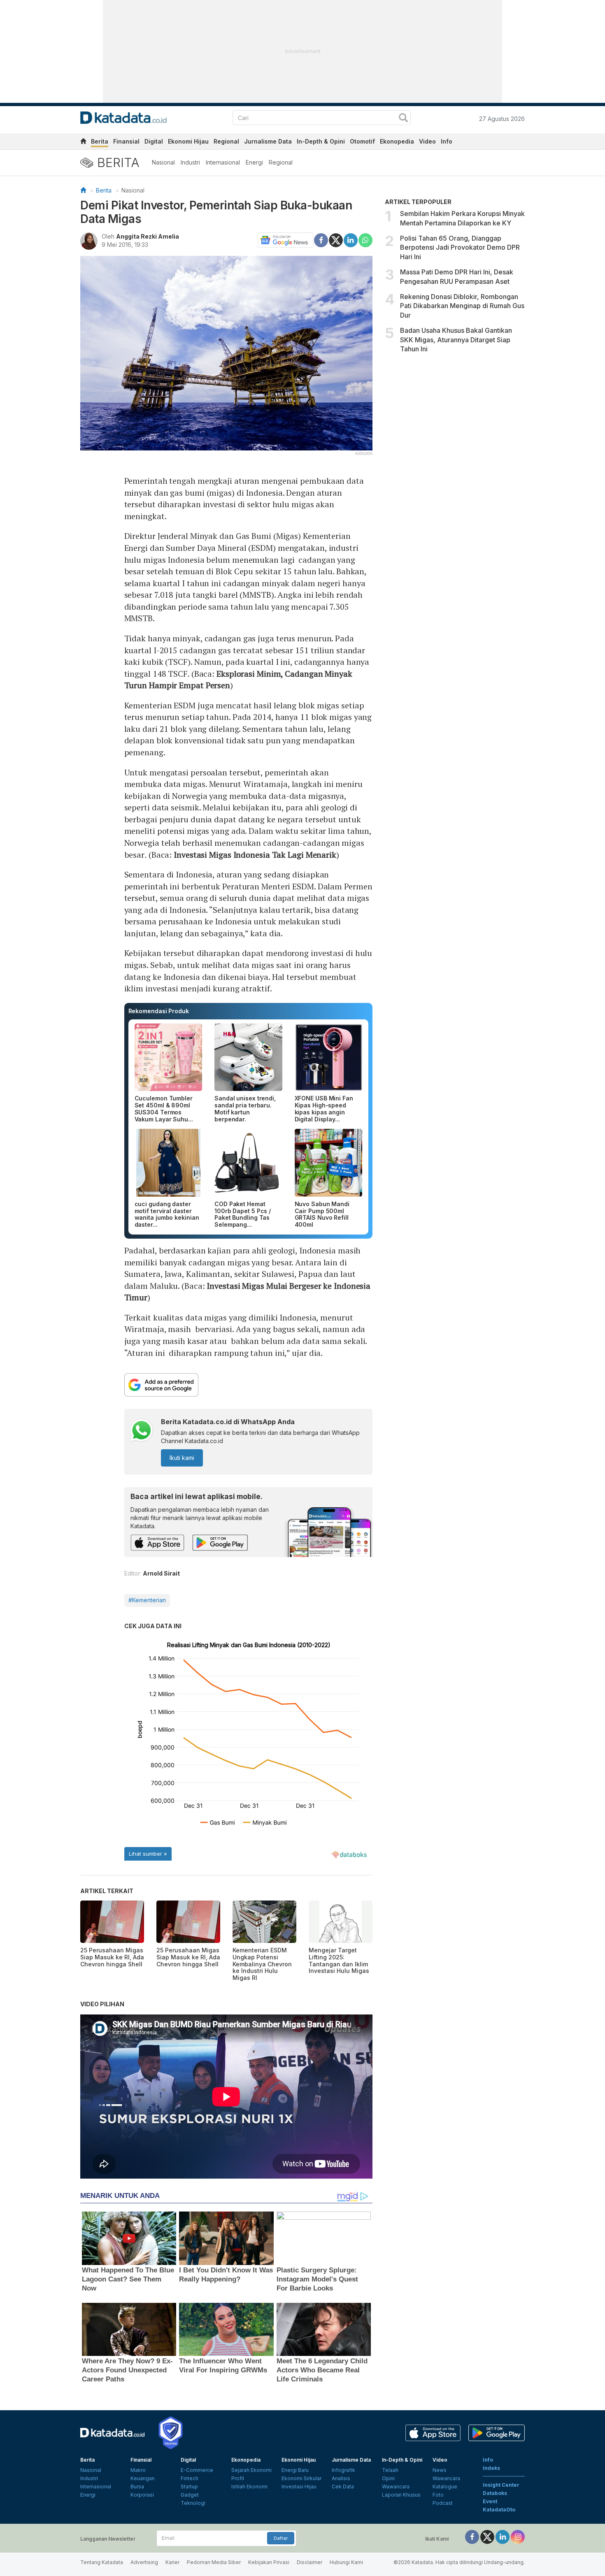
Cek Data (343, 2487)
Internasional (223, 162)
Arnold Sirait (161, 1573)
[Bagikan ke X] (336, 239)
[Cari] (403, 119)
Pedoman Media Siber (214, 2562)
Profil (238, 2478)
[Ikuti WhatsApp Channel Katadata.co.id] (142, 1431)
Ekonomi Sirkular (301, 2478)
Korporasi (142, 2495)
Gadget (190, 2495)
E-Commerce (197, 2470)
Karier (172, 2562)
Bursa (137, 2487)
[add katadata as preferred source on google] (249, 1385)
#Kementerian (147, 1600)
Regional (226, 141)
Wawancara (396, 2487)
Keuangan (143, 2478)
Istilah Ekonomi (249, 2487)
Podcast (443, 2503)
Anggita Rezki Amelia (148, 236)
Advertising (144, 2562)
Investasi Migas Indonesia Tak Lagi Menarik (255, 855)
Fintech (190, 2478)
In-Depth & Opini (321, 141)
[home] (83, 143)
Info (447, 141)
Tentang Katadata (102, 2562)
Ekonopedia (397, 141)
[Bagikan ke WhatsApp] (365, 240)
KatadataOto (499, 2510)
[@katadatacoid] (518, 2536)
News (440, 2470)
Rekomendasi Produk (159, 1011)
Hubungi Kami (346, 2562)
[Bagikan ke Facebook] (321, 239)
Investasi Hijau (299, 2487)
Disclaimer (309, 2562)
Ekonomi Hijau (188, 141)
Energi (254, 162)
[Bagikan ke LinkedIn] (351, 239)
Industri (190, 162)
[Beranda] (83, 190)
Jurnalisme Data (268, 141)
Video (427, 141)
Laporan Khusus (401, 2495)
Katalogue (445, 2487)
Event (490, 2501)
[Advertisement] (455, 427)
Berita (100, 141)
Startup (189, 2487)
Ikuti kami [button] (182, 1458)
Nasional (163, 162)
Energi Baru (295, 2470)
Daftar (281, 2538)
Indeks (491, 2468)
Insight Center (501, 2485)
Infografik (343, 2470)
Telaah (390, 2470)
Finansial (126, 141)
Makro (138, 2470)
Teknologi (193, 2503)
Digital (154, 141)
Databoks (495, 2493)
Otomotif (362, 141)
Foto (438, 2495)
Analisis (341, 2478)
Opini (388, 2478)
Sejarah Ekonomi (251, 2470)
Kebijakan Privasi (269, 2562)
